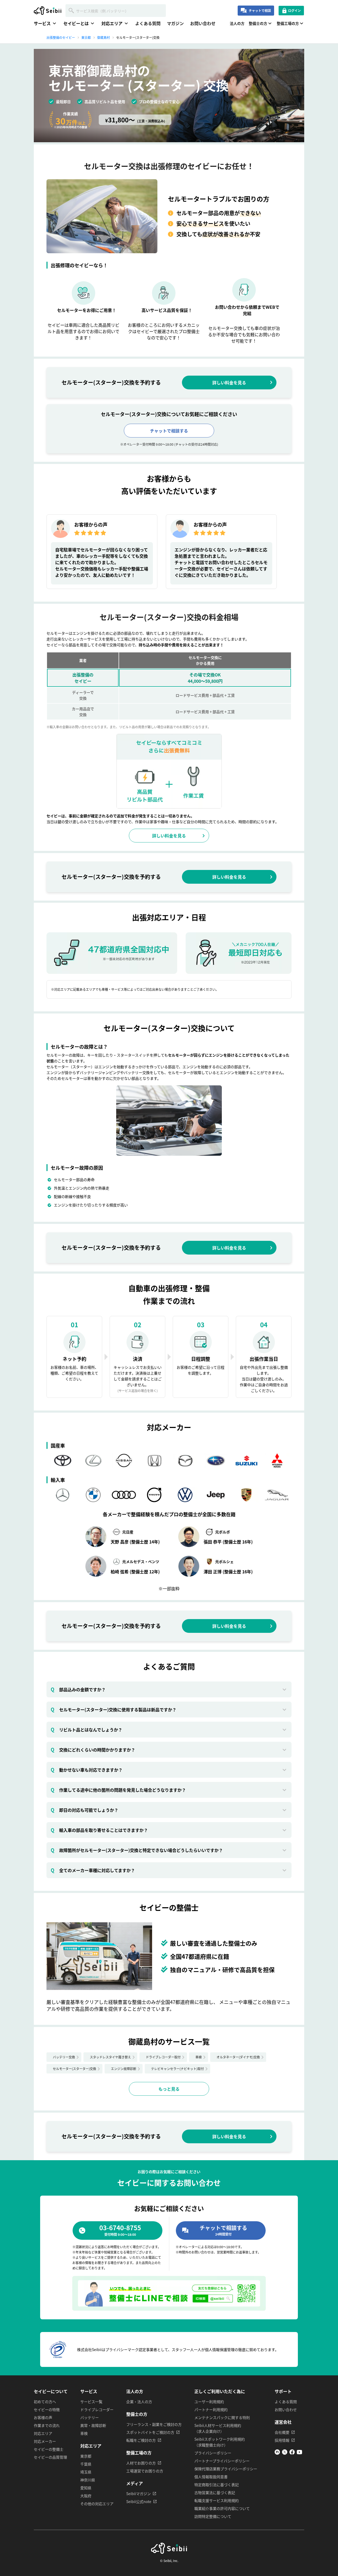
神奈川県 (88, 2480)
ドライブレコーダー (97, 2409)
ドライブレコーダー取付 (163, 2057)
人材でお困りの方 (141, 2463)
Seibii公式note (139, 2501)
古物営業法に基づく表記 (215, 2492)
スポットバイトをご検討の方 (150, 2432)
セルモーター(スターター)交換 (74, 2069)
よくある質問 (148, 23)
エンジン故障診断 (124, 2069)
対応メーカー (45, 2441)
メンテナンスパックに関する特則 (222, 2417)
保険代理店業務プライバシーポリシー (226, 2469)
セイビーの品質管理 (50, 2457)
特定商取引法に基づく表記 (217, 2485)
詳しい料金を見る (229, 383)
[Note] (277, 2453)
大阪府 (86, 2496)
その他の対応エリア (97, 2504)
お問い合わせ (203, 23)
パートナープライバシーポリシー (222, 2461)
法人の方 (237, 23)
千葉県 (86, 2464)
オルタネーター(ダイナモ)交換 (238, 2057)
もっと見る (169, 2089)
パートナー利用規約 (211, 2409)
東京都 (86, 2456)
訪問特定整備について (213, 2516)
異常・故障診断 (93, 2425)
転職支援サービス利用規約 (217, 2500)
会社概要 (282, 2432)
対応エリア (43, 2433)
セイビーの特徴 (47, 2409)
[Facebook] (292, 2453)
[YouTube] (299, 2453)
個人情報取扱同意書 (211, 2477)
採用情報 (282, 2440)
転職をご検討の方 (141, 2440)
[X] (285, 2453)
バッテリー (90, 2417)
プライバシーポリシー (213, 2453)
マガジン (175, 23)
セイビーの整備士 (49, 2449)
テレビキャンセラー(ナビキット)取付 (177, 2069)
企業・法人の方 (139, 2402)
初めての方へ (45, 2402)
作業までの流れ (47, 2425)
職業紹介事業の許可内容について (222, 2508)
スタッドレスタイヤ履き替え (110, 2057)
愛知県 (86, 2488)
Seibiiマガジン (139, 2494)
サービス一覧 (91, 2402)
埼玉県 (86, 2472)
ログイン (294, 10)
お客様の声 (43, 2417)
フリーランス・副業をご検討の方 (154, 2424)
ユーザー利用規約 (209, 2402)
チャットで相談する (169, 431)
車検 (199, 2057)
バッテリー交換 (64, 2057)
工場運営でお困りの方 (145, 2471)
